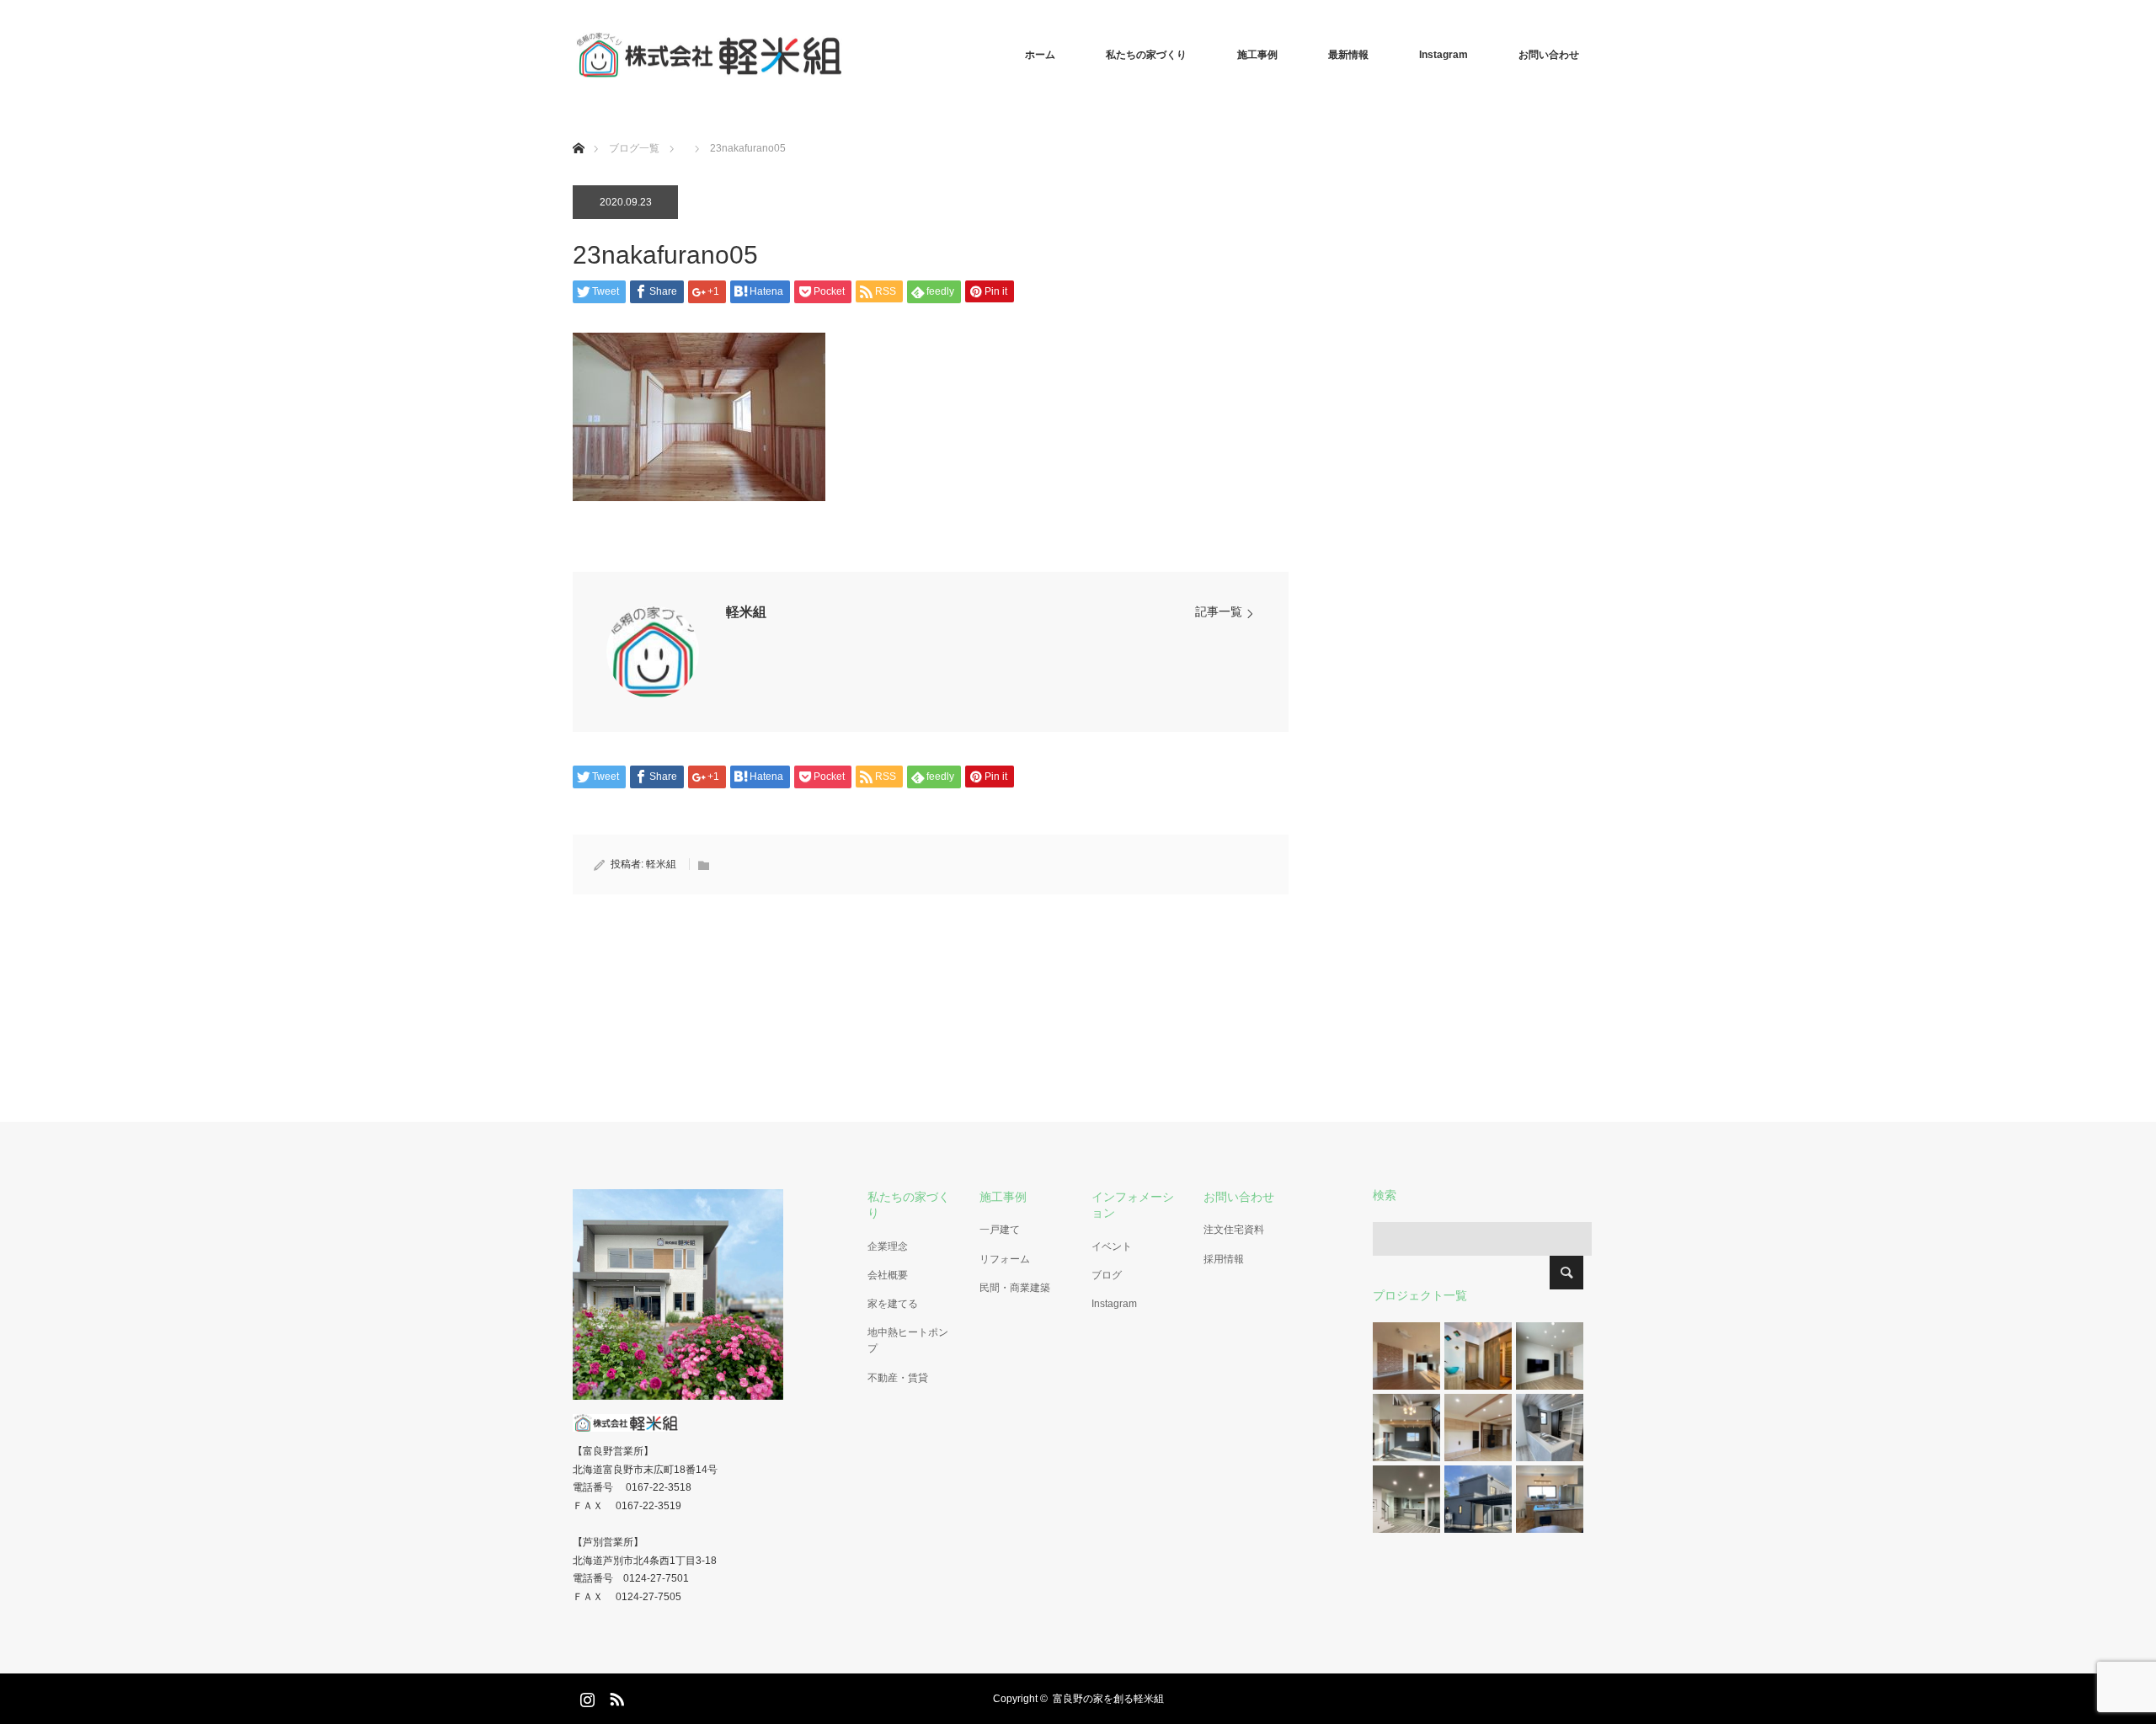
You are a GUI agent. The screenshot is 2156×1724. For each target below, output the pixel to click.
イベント (1112, 1246)
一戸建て (1000, 1230)
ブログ (1107, 1275)
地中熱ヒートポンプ (908, 1340)
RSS (615, 1696)
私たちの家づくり (1146, 55)
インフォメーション (1133, 1205)
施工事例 (1257, 55)
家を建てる (893, 1304)
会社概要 (888, 1275)
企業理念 (888, 1246)
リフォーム (1005, 1259)
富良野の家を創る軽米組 (1108, 1699)
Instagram (1444, 55)
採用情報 (1224, 1259)
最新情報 (1348, 55)
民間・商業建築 (1015, 1288)
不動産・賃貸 (898, 1378)
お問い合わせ (1549, 55)
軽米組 (746, 612)
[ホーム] (578, 128)
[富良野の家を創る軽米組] (842, 55)
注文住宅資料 (1234, 1230)
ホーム (1040, 55)
